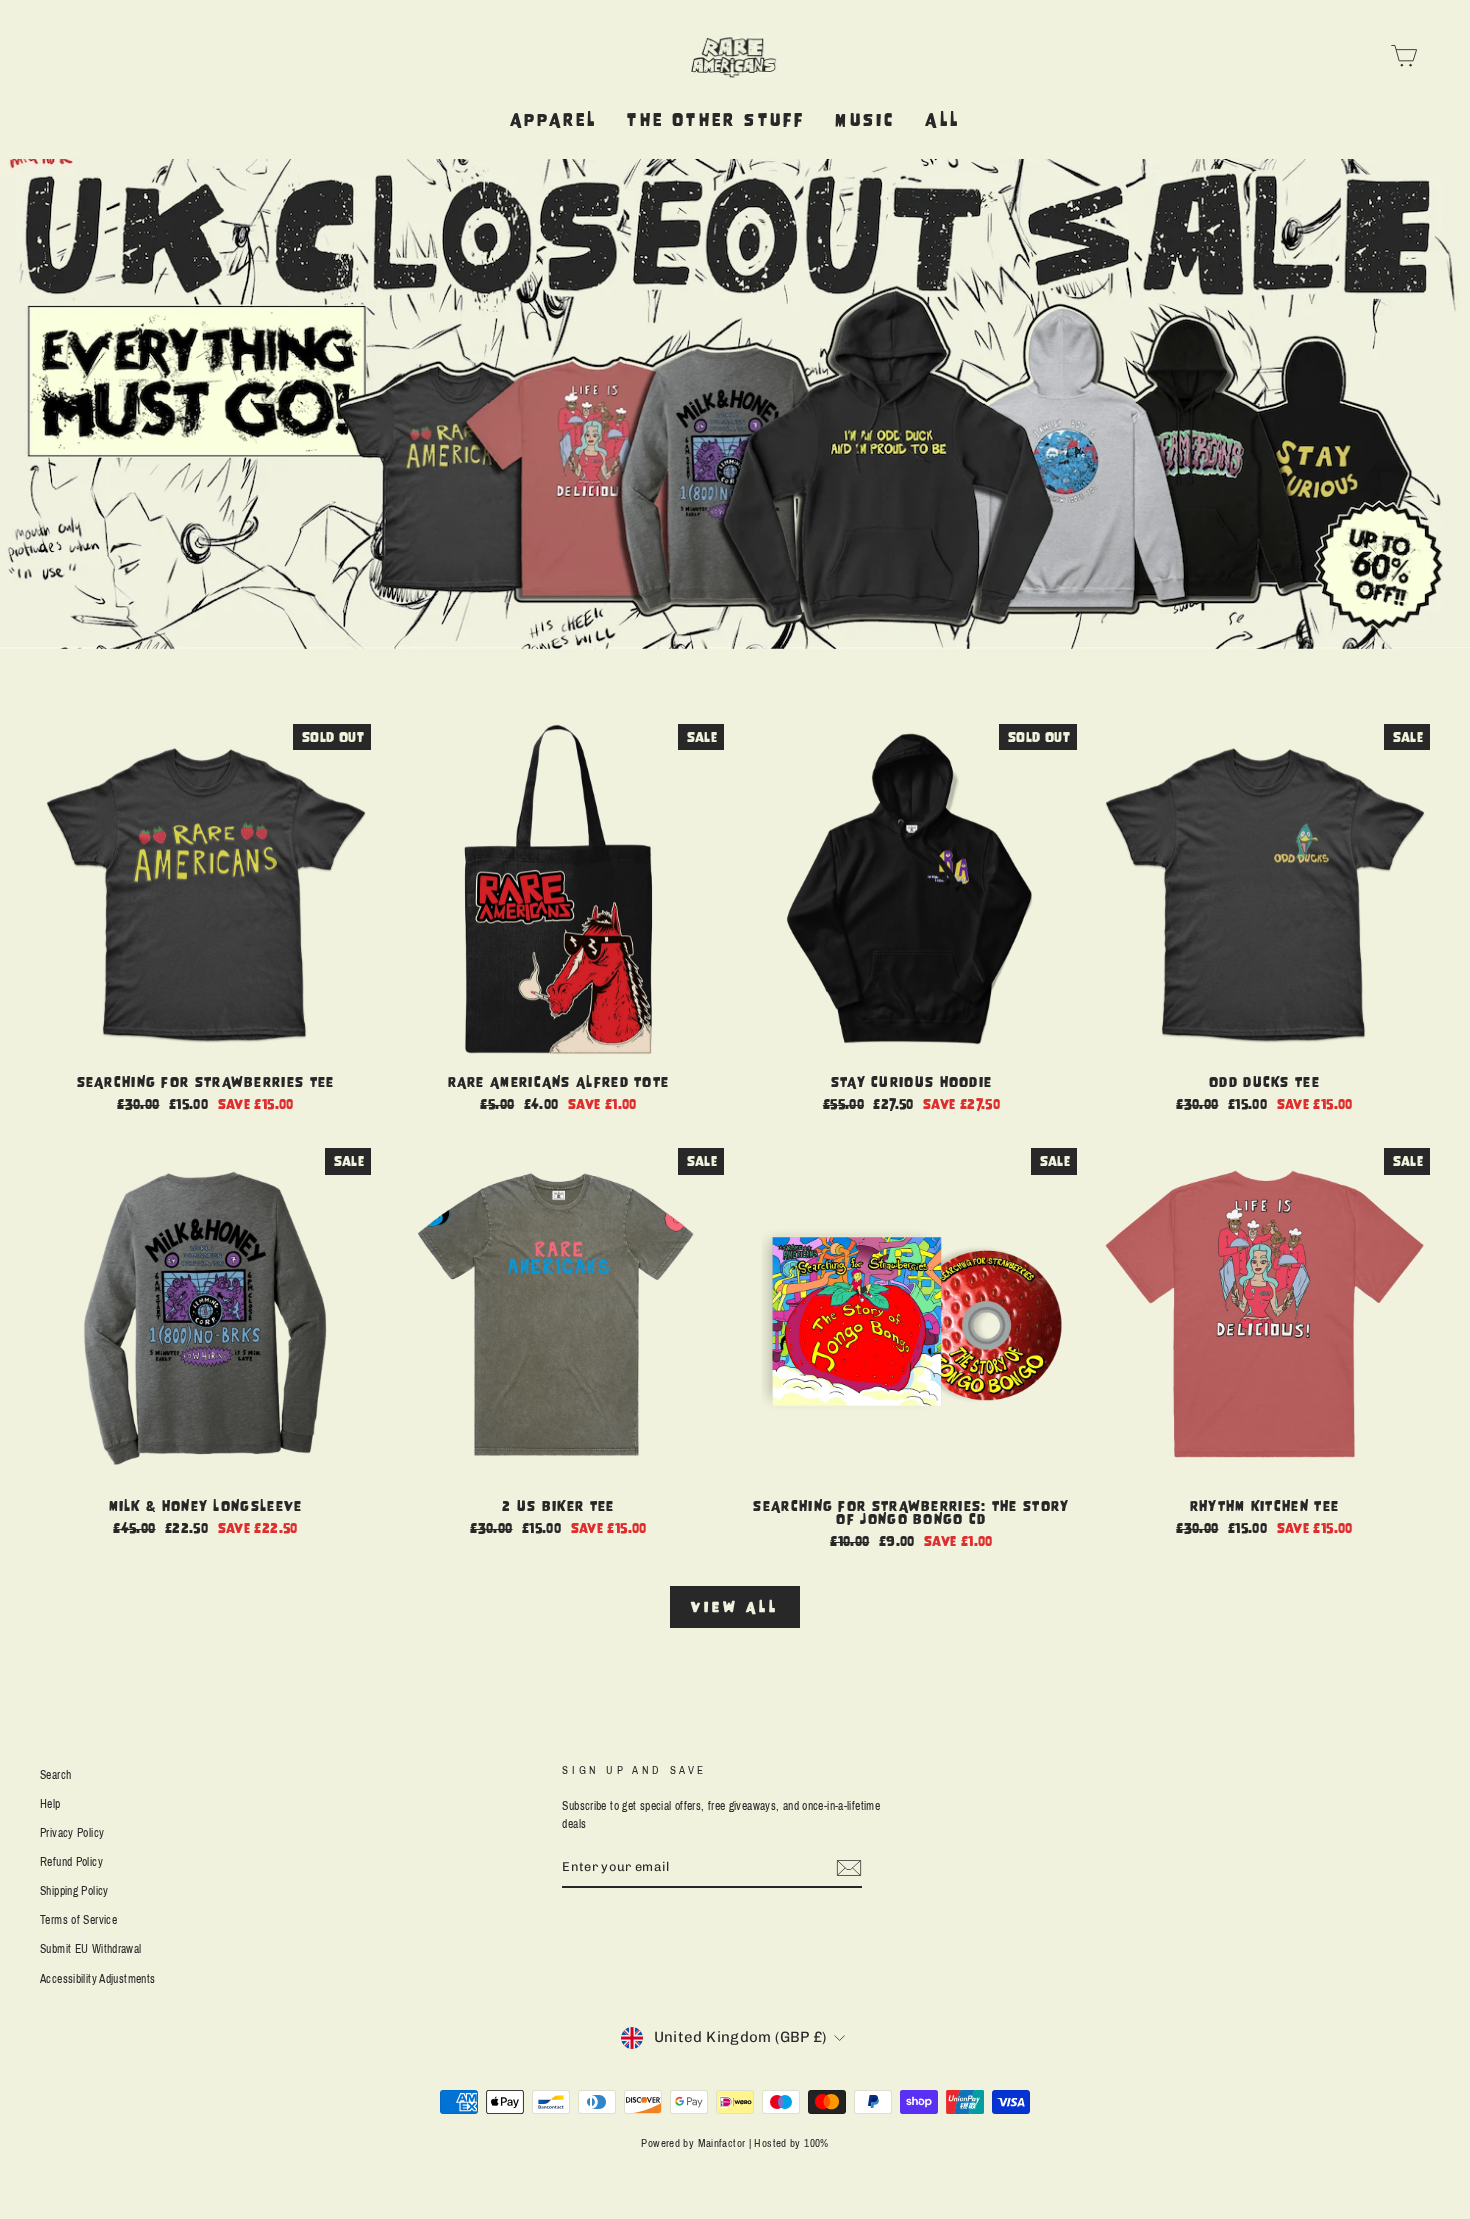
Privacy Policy (72, 1833)
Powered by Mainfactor (693, 2143)
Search (55, 1775)
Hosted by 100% (791, 2143)
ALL (942, 120)
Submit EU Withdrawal (91, 1949)
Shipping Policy (74, 1891)
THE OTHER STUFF (716, 120)
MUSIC (865, 120)
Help (50, 1804)
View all (735, 1606)
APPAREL (553, 120)
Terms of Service (78, 1920)
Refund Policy (71, 1862)
